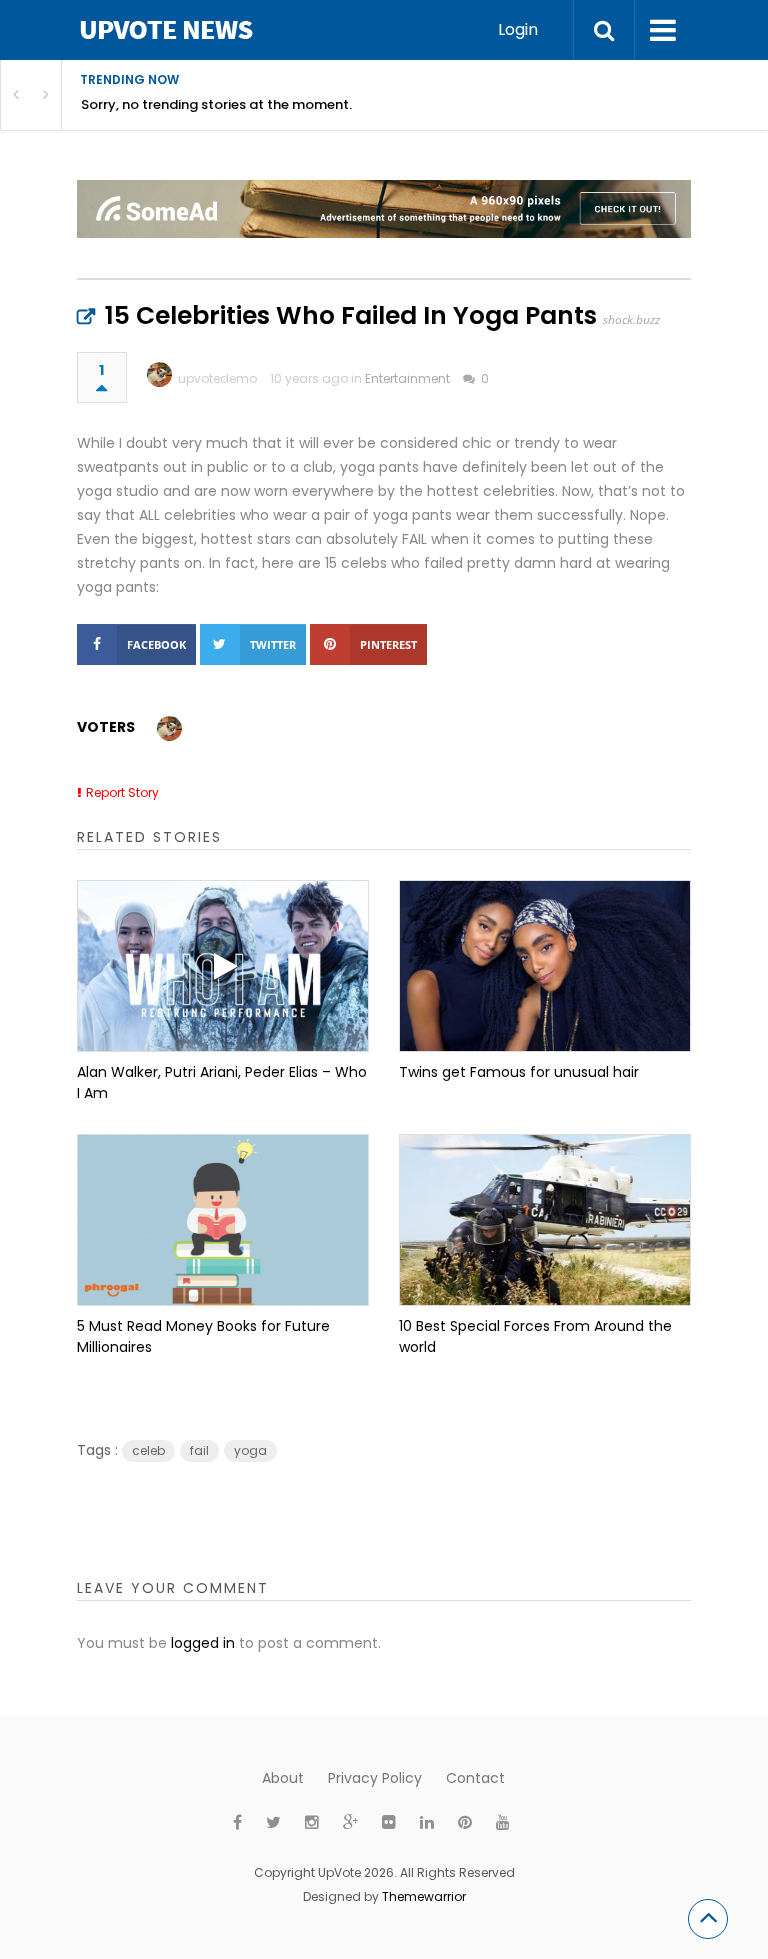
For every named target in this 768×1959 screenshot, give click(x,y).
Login (518, 29)
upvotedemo (217, 378)
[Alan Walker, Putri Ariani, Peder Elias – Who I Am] (223, 966)
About (283, 1778)
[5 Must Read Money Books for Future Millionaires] (223, 1220)
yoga (250, 1450)
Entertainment (407, 378)
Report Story (122, 792)
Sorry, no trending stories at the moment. (216, 104)
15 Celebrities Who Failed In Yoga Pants (351, 315)
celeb (148, 1450)
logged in (203, 1643)
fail (199, 1450)
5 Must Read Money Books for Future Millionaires (203, 1336)
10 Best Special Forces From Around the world (535, 1336)
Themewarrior (424, 1896)
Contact (475, 1778)
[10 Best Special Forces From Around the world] (545, 1220)
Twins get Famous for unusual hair (519, 1072)
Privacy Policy (375, 1778)
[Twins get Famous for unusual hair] (545, 966)
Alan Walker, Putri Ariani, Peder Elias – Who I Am (222, 1082)
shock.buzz (631, 319)
